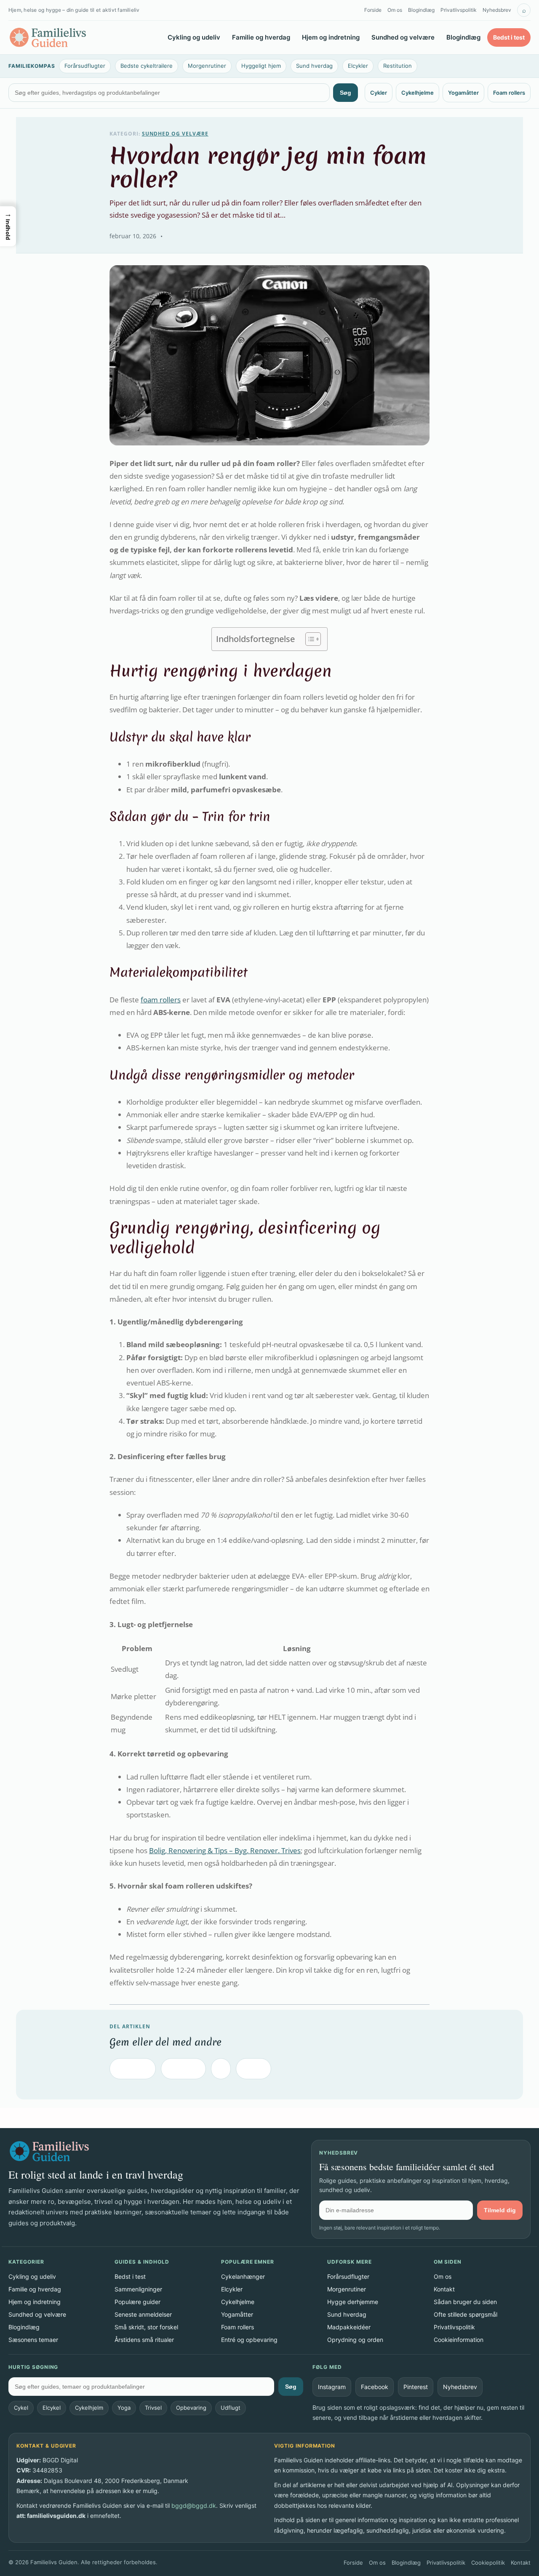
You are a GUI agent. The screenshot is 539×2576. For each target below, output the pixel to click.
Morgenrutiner (207, 66)
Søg (346, 93)
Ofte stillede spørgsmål (466, 2314)
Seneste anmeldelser (143, 2314)
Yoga (124, 2408)
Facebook (133, 2069)
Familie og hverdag (261, 37)
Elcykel (52, 2408)
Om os (395, 10)
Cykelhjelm (89, 2408)
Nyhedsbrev (497, 10)
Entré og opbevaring (249, 2340)
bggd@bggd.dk (194, 2505)
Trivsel (153, 2408)
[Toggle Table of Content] (309, 639)
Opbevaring (191, 2408)
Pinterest (183, 2069)
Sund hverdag (314, 66)
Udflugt (231, 2408)
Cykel (21, 2408)
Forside (373, 10)
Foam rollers (509, 93)
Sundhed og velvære (403, 37)
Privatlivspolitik (459, 10)
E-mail (253, 2069)
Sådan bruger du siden (465, 2302)
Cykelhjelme (418, 93)
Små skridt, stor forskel (146, 2327)
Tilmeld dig (500, 2210)
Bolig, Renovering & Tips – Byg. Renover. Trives (225, 1850)
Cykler (379, 93)
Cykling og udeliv (194, 37)
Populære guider (137, 2302)
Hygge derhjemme (353, 2302)
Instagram (332, 2387)
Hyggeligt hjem (261, 66)
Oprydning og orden (355, 2340)
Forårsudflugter (85, 66)
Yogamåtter (463, 93)
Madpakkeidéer (349, 2327)
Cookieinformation (459, 2340)
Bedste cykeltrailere (147, 66)
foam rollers (161, 1000)
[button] (8, 226)
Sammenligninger (138, 2289)
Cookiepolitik (488, 2563)
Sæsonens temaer (33, 2340)
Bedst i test (509, 37)
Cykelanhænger (243, 2276)
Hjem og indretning (331, 37)
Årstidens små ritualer (144, 2340)
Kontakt (444, 2289)
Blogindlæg (421, 10)
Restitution (398, 66)
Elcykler (358, 66)
